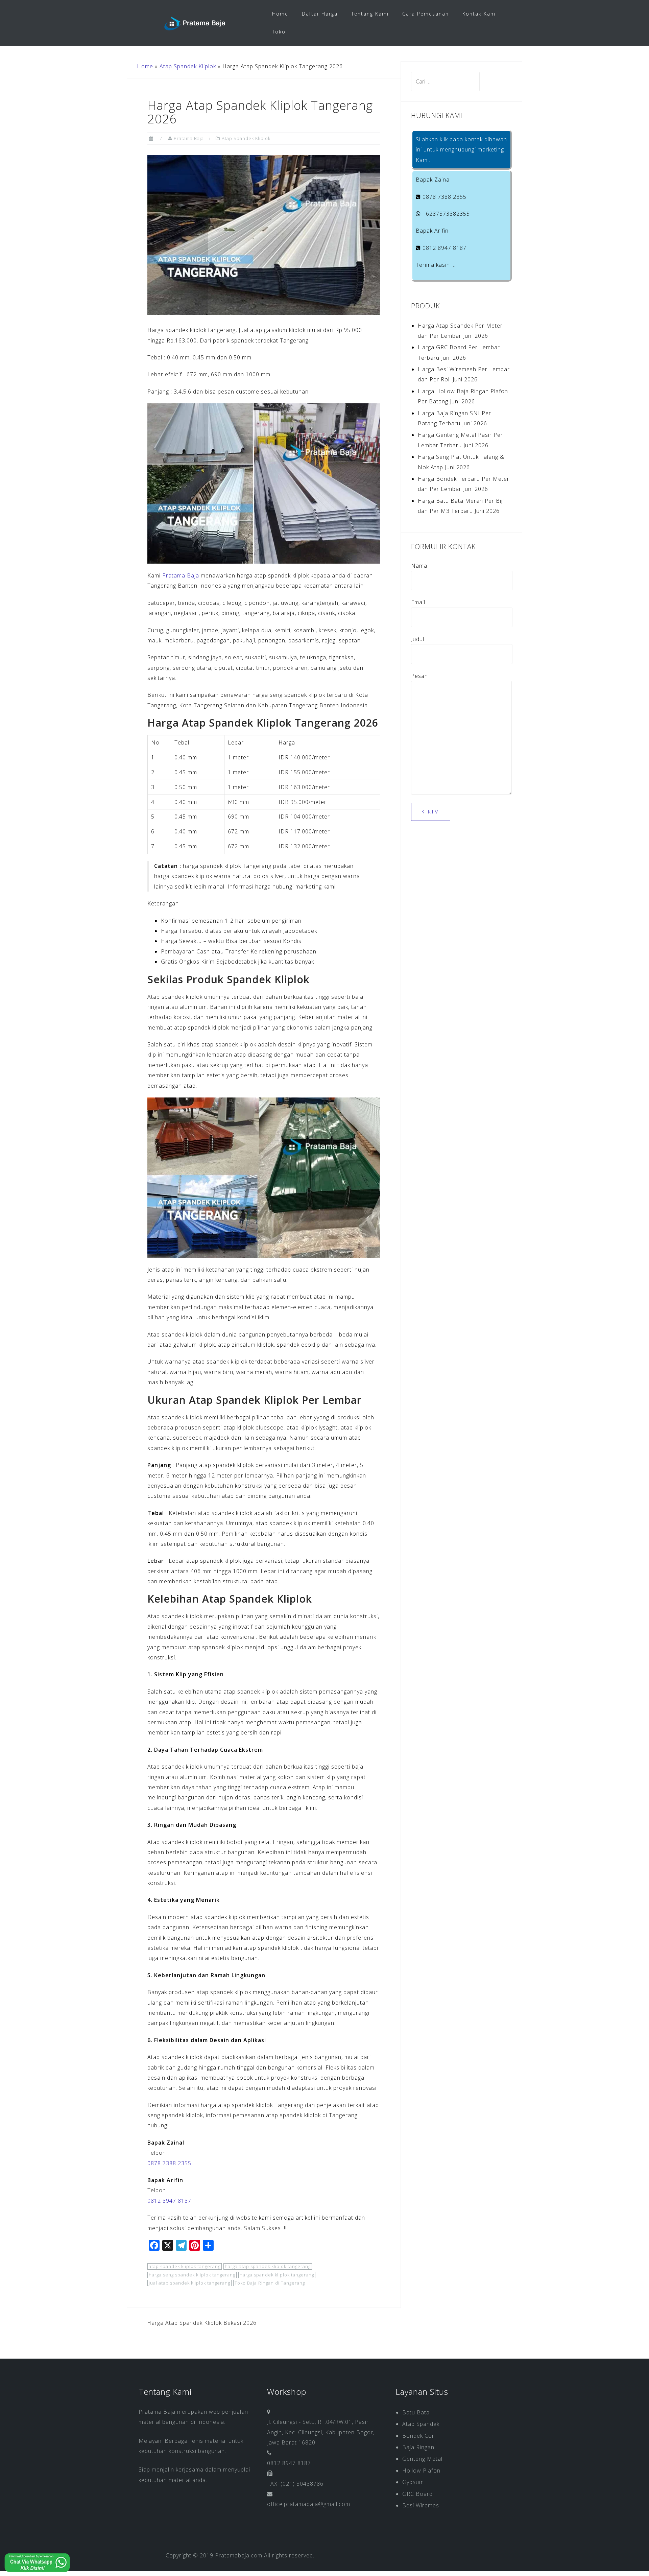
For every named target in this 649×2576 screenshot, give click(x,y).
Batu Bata (416, 2412)
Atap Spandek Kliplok (188, 66)
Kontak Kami (480, 14)
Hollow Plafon (421, 2471)
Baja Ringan (418, 2447)
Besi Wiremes (421, 2505)
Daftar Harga (320, 14)
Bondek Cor (418, 2436)
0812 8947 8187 (169, 2201)
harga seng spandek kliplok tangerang (192, 2275)
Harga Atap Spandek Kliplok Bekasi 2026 (202, 2323)
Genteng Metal (422, 2459)
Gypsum (413, 2482)
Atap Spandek (421, 2424)
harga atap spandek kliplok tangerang (268, 2266)
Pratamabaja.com (239, 2555)
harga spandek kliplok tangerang (277, 2275)
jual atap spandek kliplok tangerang (189, 2283)
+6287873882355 (445, 214)
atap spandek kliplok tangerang (185, 2266)
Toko (279, 32)
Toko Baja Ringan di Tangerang (270, 2283)
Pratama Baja (189, 138)
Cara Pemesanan (426, 14)
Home (280, 14)
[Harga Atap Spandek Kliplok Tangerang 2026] (264, 234)
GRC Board (417, 2494)
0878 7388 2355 (169, 2163)
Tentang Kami (370, 14)
